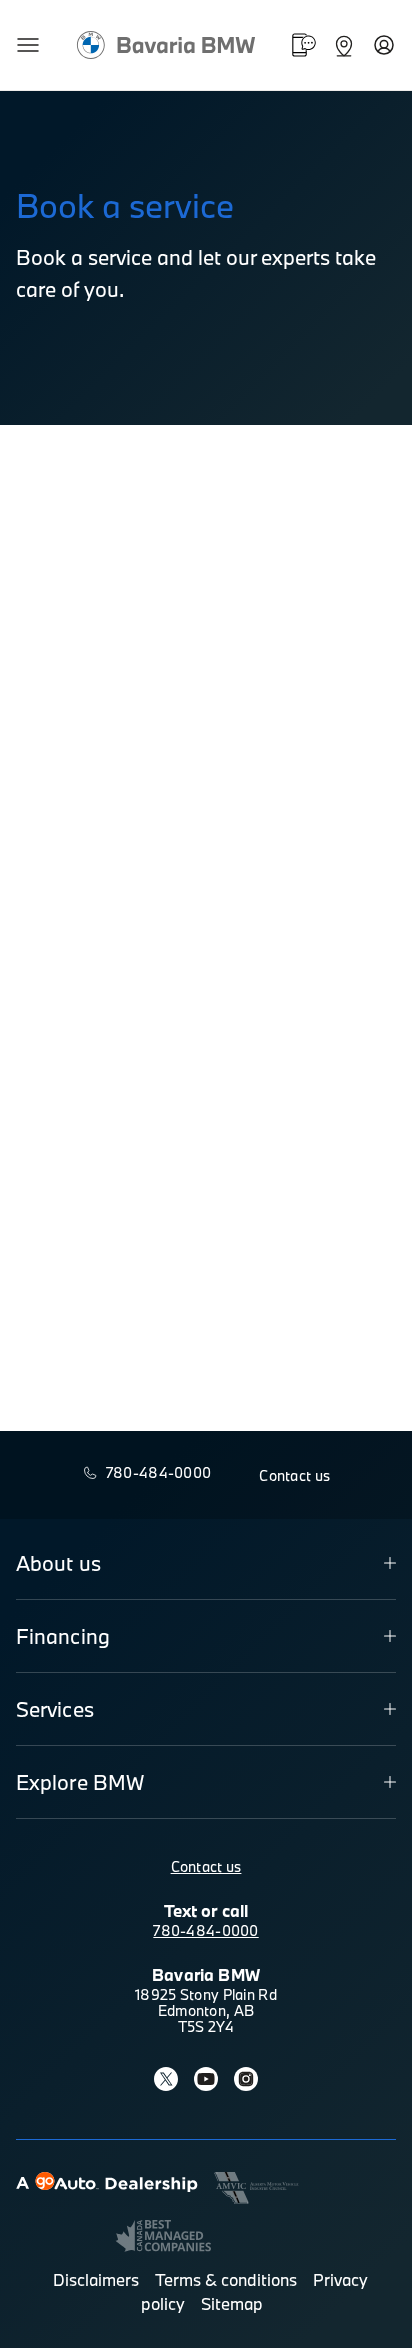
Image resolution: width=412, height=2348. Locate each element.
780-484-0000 (205, 1930)
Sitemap (232, 2303)
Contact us (206, 1866)
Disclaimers (96, 2279)
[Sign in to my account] (384, 45)
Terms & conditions (226, 2279)
